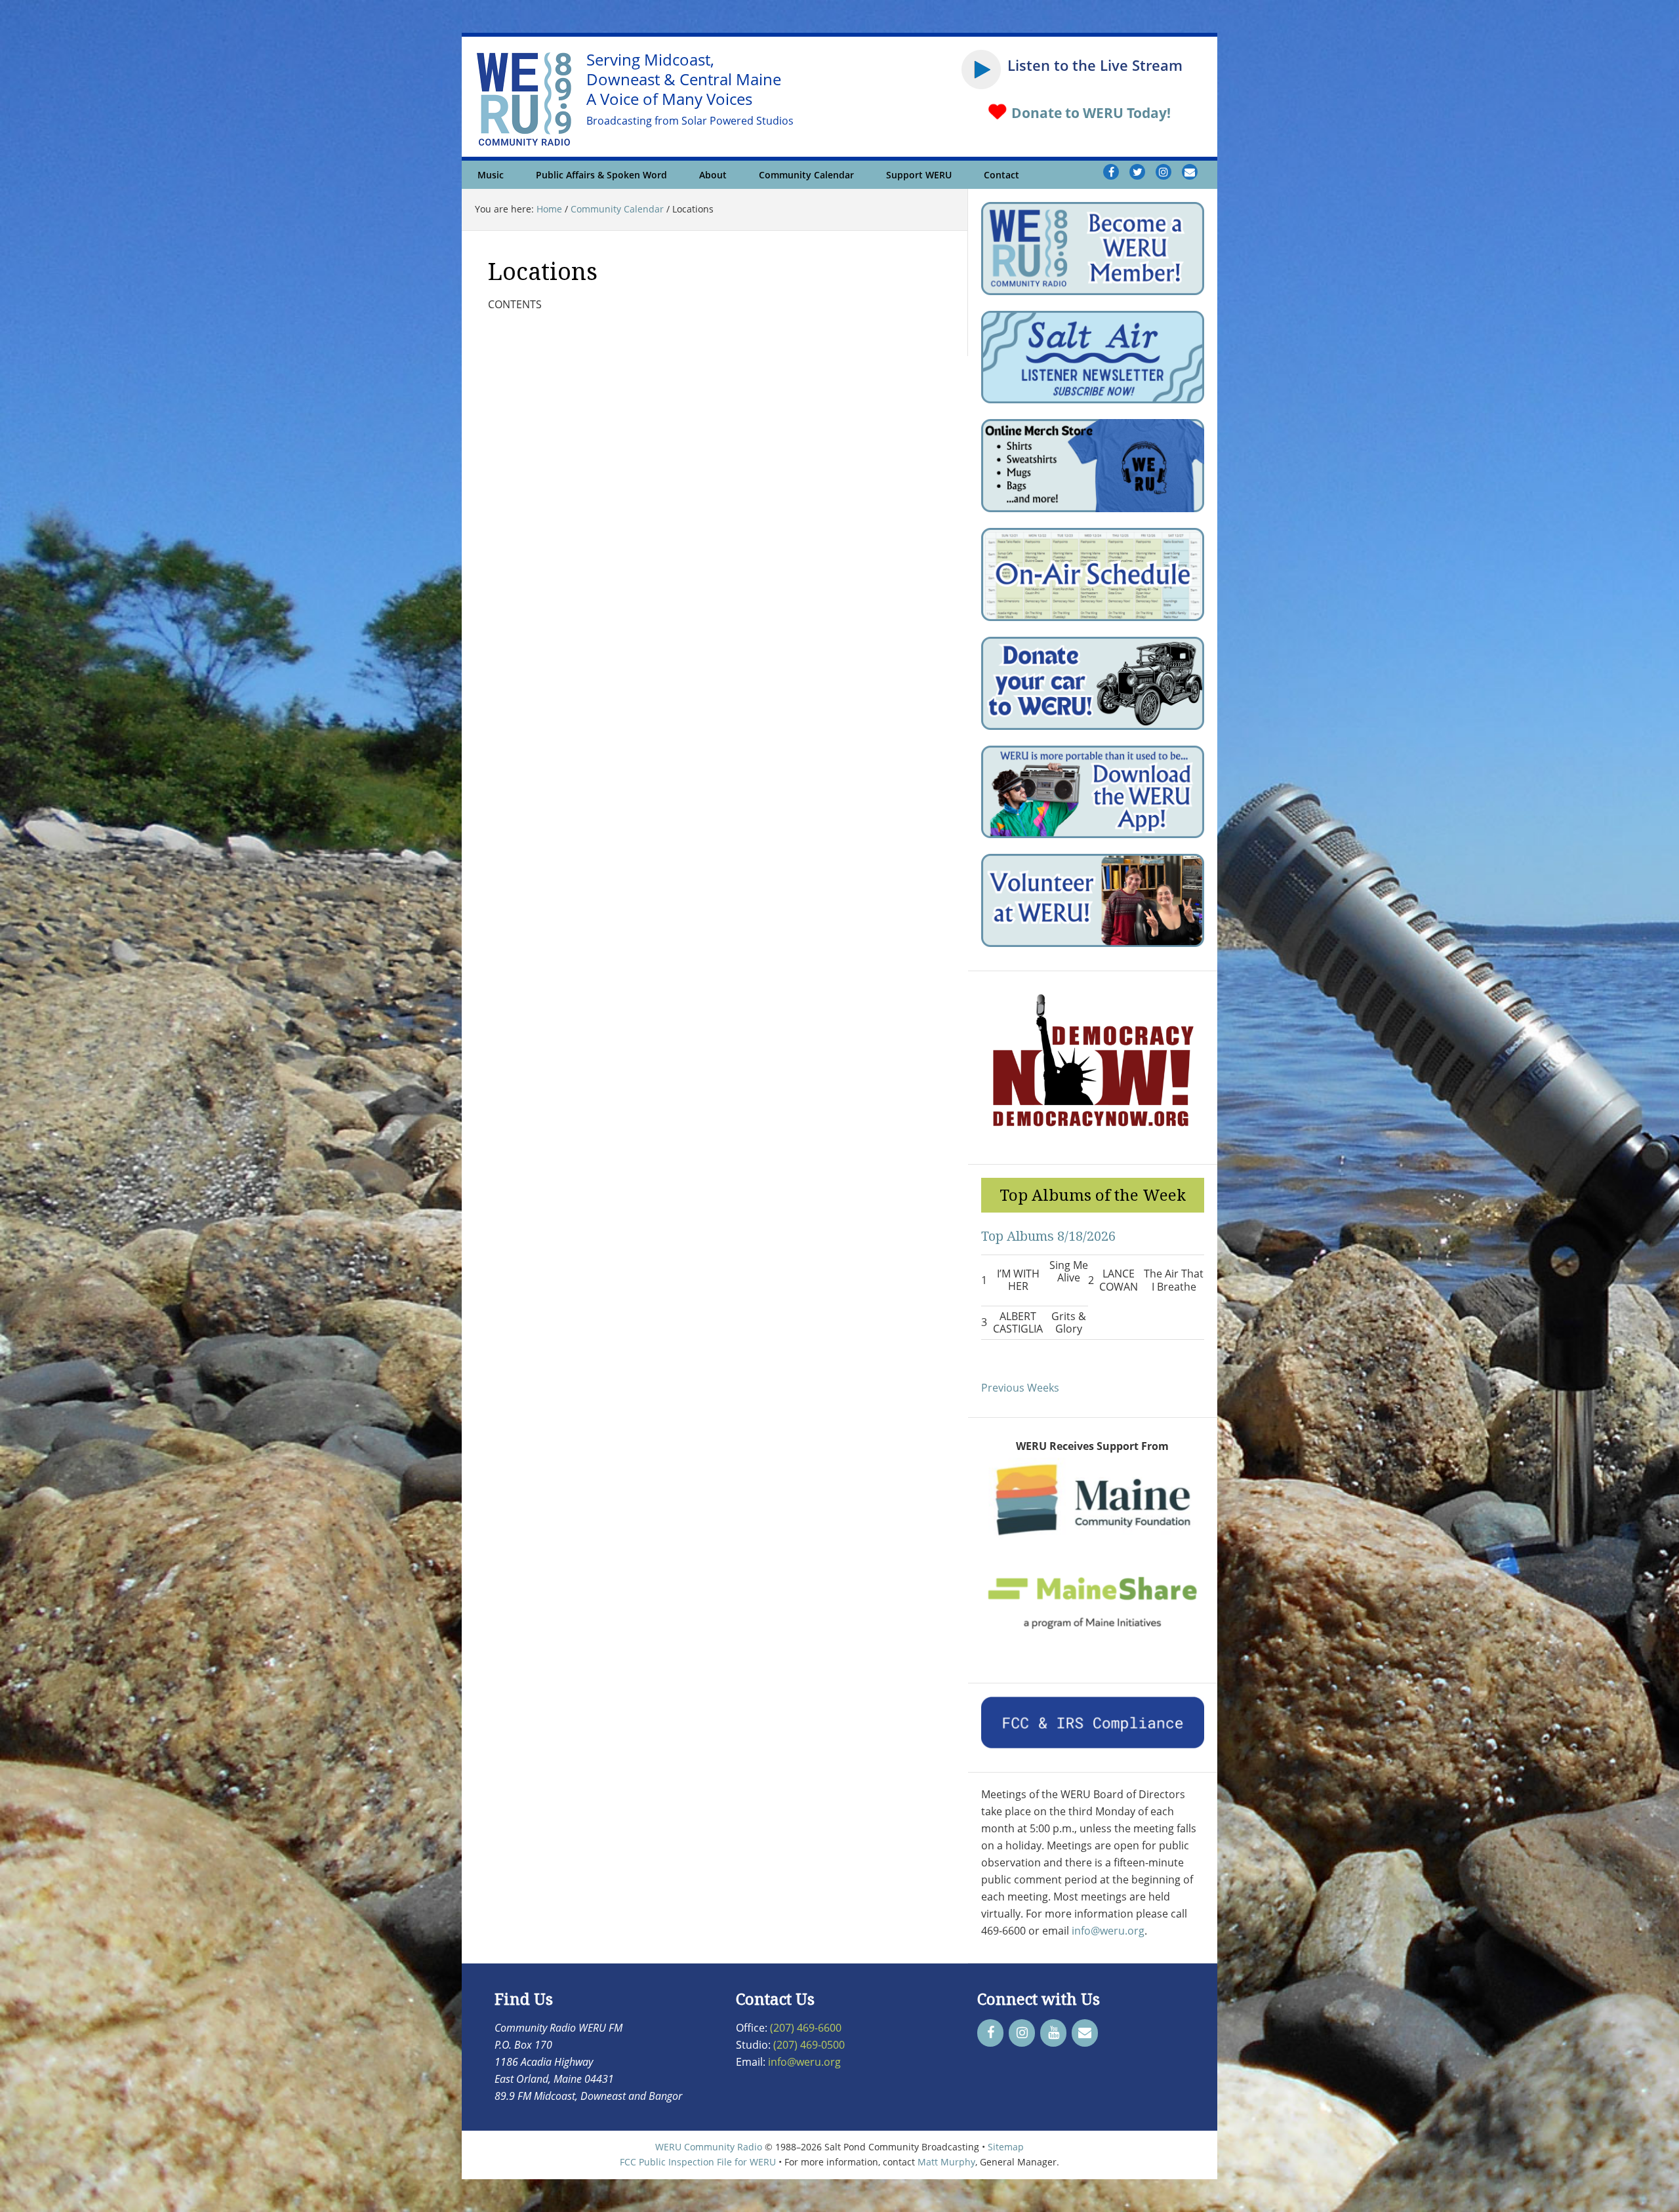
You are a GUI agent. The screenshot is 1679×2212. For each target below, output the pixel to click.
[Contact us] (1190, 172)
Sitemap (1006, 2147)
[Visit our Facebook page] (1111, 172)
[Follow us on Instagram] (1163, 172)
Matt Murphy (946, 2162)
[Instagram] (1022, 2033)
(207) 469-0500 (809, 2045)
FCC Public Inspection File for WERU (698, 2162)
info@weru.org (1108, 1931)
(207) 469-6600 (806, 2028)
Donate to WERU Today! (1089, 113)
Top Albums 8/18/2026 (1048, 1236)
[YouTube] (1053, 2033)
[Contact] (1085, 2033)
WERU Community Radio (709, 2147)
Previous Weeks (1020, 1388)
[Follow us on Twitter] (1137, 172)
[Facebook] (990, 2033)
